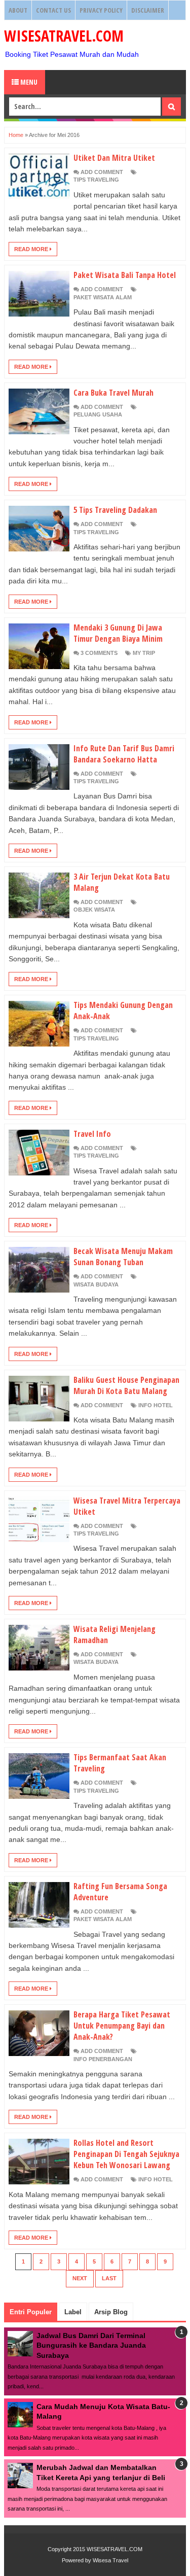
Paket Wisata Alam (103, 297)
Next (80, 2278)
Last (109, 2278)
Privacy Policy (101, 10)
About (18, 10)
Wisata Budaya (96, 1284)
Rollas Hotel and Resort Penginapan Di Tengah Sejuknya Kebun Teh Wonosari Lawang (126, 2154)
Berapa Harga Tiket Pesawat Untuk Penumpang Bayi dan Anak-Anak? (122, 2026)
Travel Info (92, 1134)
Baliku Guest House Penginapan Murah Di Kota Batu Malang (126, 1385)
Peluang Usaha (98, 414)
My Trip (144, 653)
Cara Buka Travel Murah (113, 393)
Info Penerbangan (103, 2059)
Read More (32, 249)
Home (16, 135)
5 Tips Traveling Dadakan (115, 510)
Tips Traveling (96, 180)
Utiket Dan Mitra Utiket (114, 158)
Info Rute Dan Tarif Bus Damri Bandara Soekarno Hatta (124, 754)
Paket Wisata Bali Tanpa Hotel (125, 275)
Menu (28, 82)
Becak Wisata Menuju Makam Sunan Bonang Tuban (123, 1257)
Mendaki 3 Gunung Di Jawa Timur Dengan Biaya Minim (118, 633)
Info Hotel (156, 1405)
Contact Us (53, 10)
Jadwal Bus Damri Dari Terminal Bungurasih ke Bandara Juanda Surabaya (91, 2345)
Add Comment (102, 172)
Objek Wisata (94, 910)
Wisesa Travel (110, 2560)
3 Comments (99, 653)
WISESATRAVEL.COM (64, 36)
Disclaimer (148, 10)
